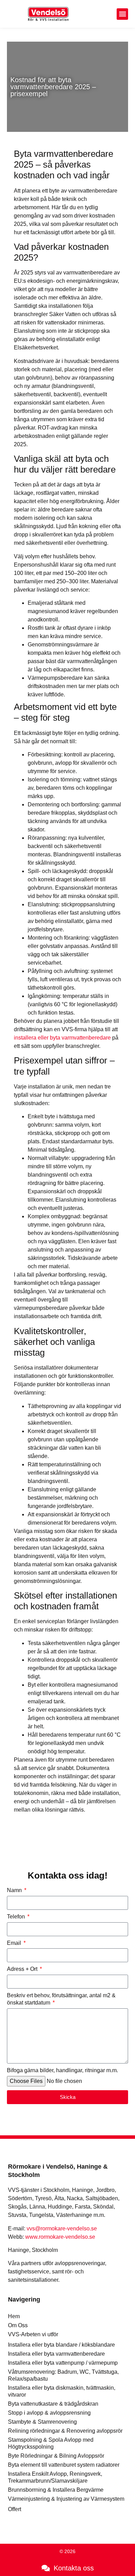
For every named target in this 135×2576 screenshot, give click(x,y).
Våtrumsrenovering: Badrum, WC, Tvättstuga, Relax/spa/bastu (63, 2375)
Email (15, 1943)
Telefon (17, 1917)
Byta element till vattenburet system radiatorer (64, 2465)
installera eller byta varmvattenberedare (62, 1038)
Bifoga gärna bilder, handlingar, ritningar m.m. (62, 2070)
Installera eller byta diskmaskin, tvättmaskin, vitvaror (62, 2391)
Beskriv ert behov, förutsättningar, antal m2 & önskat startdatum (61, 1999)
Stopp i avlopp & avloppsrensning (49, 2413)
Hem (14, 2316)
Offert (15, 2509)
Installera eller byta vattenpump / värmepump (63, 2363)
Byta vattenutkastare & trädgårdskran (53, 2404)
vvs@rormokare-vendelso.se (62, 2228)
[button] (122, 14)
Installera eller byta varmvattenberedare (56, 2354)
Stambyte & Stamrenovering (42, 2422)
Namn (15, 1890)
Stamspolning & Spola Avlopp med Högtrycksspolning (51, 2443)
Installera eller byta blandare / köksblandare (61, 2345)
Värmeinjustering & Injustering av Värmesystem (66, 2499)
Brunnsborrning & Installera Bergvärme (56, 2490)
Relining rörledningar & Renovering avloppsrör (65, 2431)
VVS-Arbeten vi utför (33, 2334)
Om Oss (18, 2325)
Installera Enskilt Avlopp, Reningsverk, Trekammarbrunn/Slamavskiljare (55, 2477)
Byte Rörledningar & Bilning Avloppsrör (56, 2456)
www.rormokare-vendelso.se (60, 2237)
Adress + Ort (23, 1969)
